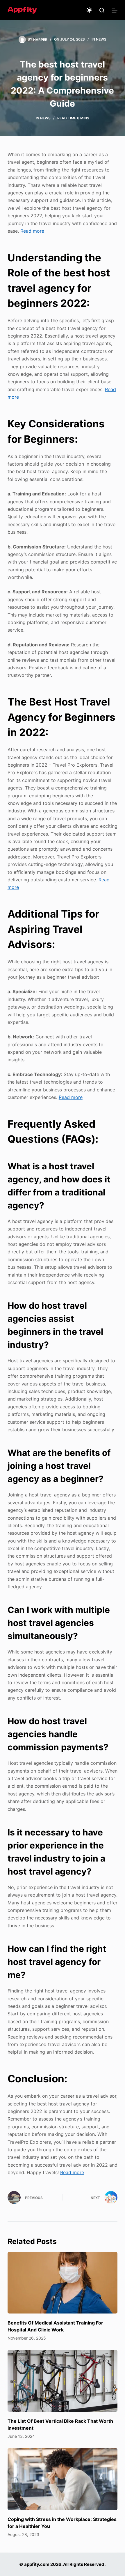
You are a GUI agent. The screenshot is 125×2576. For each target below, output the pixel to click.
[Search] (102, 10)
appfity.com (37, 2564)
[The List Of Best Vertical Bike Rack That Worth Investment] (63, 2381)
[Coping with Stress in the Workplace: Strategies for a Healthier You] (63, 2479)
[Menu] (115, 10)
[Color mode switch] (89, 10)
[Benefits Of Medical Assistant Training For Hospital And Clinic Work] (63, 2283)
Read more (32, 231)
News (101, 39)
